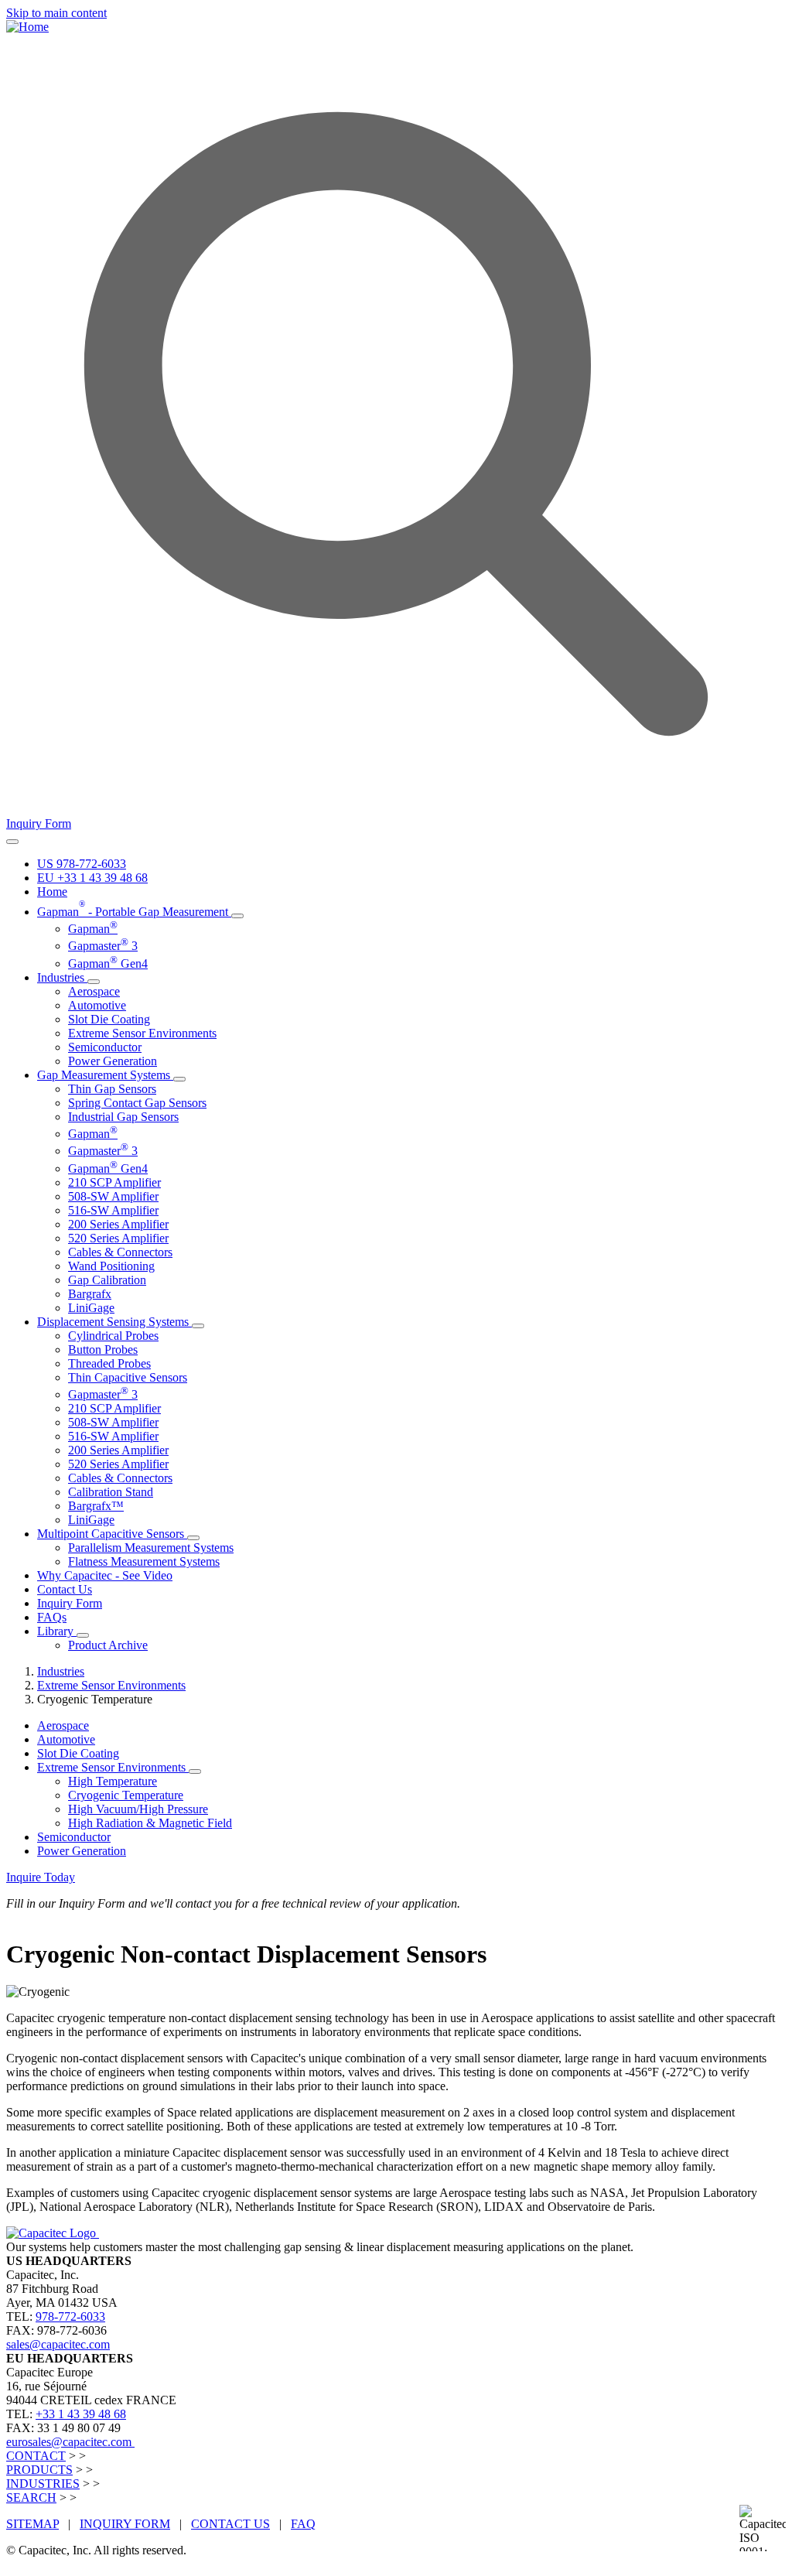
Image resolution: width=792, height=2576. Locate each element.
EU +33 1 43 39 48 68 (92, 878)
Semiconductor (105, 1047)
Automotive (97, 1005)
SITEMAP (32, 2524)
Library (57, 1631)
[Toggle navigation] (12, 842)
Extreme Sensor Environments (142, 1033)
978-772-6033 (70, 2316)
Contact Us (65, 1589)
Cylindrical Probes (113, 1336)
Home (52, 892)
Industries (62, 977)
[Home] (27, 27)
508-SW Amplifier (113, 1196)
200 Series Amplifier (118, 1224)
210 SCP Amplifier (114, 1182)
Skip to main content (56, 13)
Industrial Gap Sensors (123, 1117)
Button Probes (103, 1349)
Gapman (93, 929)
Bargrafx (90, 1294)
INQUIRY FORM (125, 2524)
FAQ (303, 2524)
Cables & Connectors (120, 1252)
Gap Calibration (107, 1280)
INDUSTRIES (43, 2484)
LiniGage (91, 1308)
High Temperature (113, 1781)
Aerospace (94, 991)
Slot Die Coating (109, 1019)
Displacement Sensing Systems (114, 1322)
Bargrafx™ (96, 1506)
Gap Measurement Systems (105, 1075)
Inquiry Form (39, 823)
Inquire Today (41, 1877)
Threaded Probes (109, 1363)
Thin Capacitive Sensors (128, 1377)
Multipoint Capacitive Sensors (112, 1534)
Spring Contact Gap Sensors (137, 1103)
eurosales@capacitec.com (70, 2442)
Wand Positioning (111, 1266)
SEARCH (31, 2497)
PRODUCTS (39, 2470)
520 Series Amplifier (118, 1238)
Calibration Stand (111, 1492)
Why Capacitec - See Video (105, 1575)
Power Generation (113, 1061)
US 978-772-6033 (82, 864)
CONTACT (36, 2456)
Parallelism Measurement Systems (151, 1548)
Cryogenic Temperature (126, 1795)
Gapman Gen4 (108, 963)
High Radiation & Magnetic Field (150, 1823)
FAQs (52, 1617)
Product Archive (108, 1645)
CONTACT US (230, 2524)
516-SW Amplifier (113, 1210)
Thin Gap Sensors (112, 1089)
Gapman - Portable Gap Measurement (134, 912)
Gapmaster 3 (103, 946)
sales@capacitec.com (58, 2344)
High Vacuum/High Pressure (138, 1809)
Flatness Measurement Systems (144, 1561)
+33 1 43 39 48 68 (81, 2414)
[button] (237, 916)
